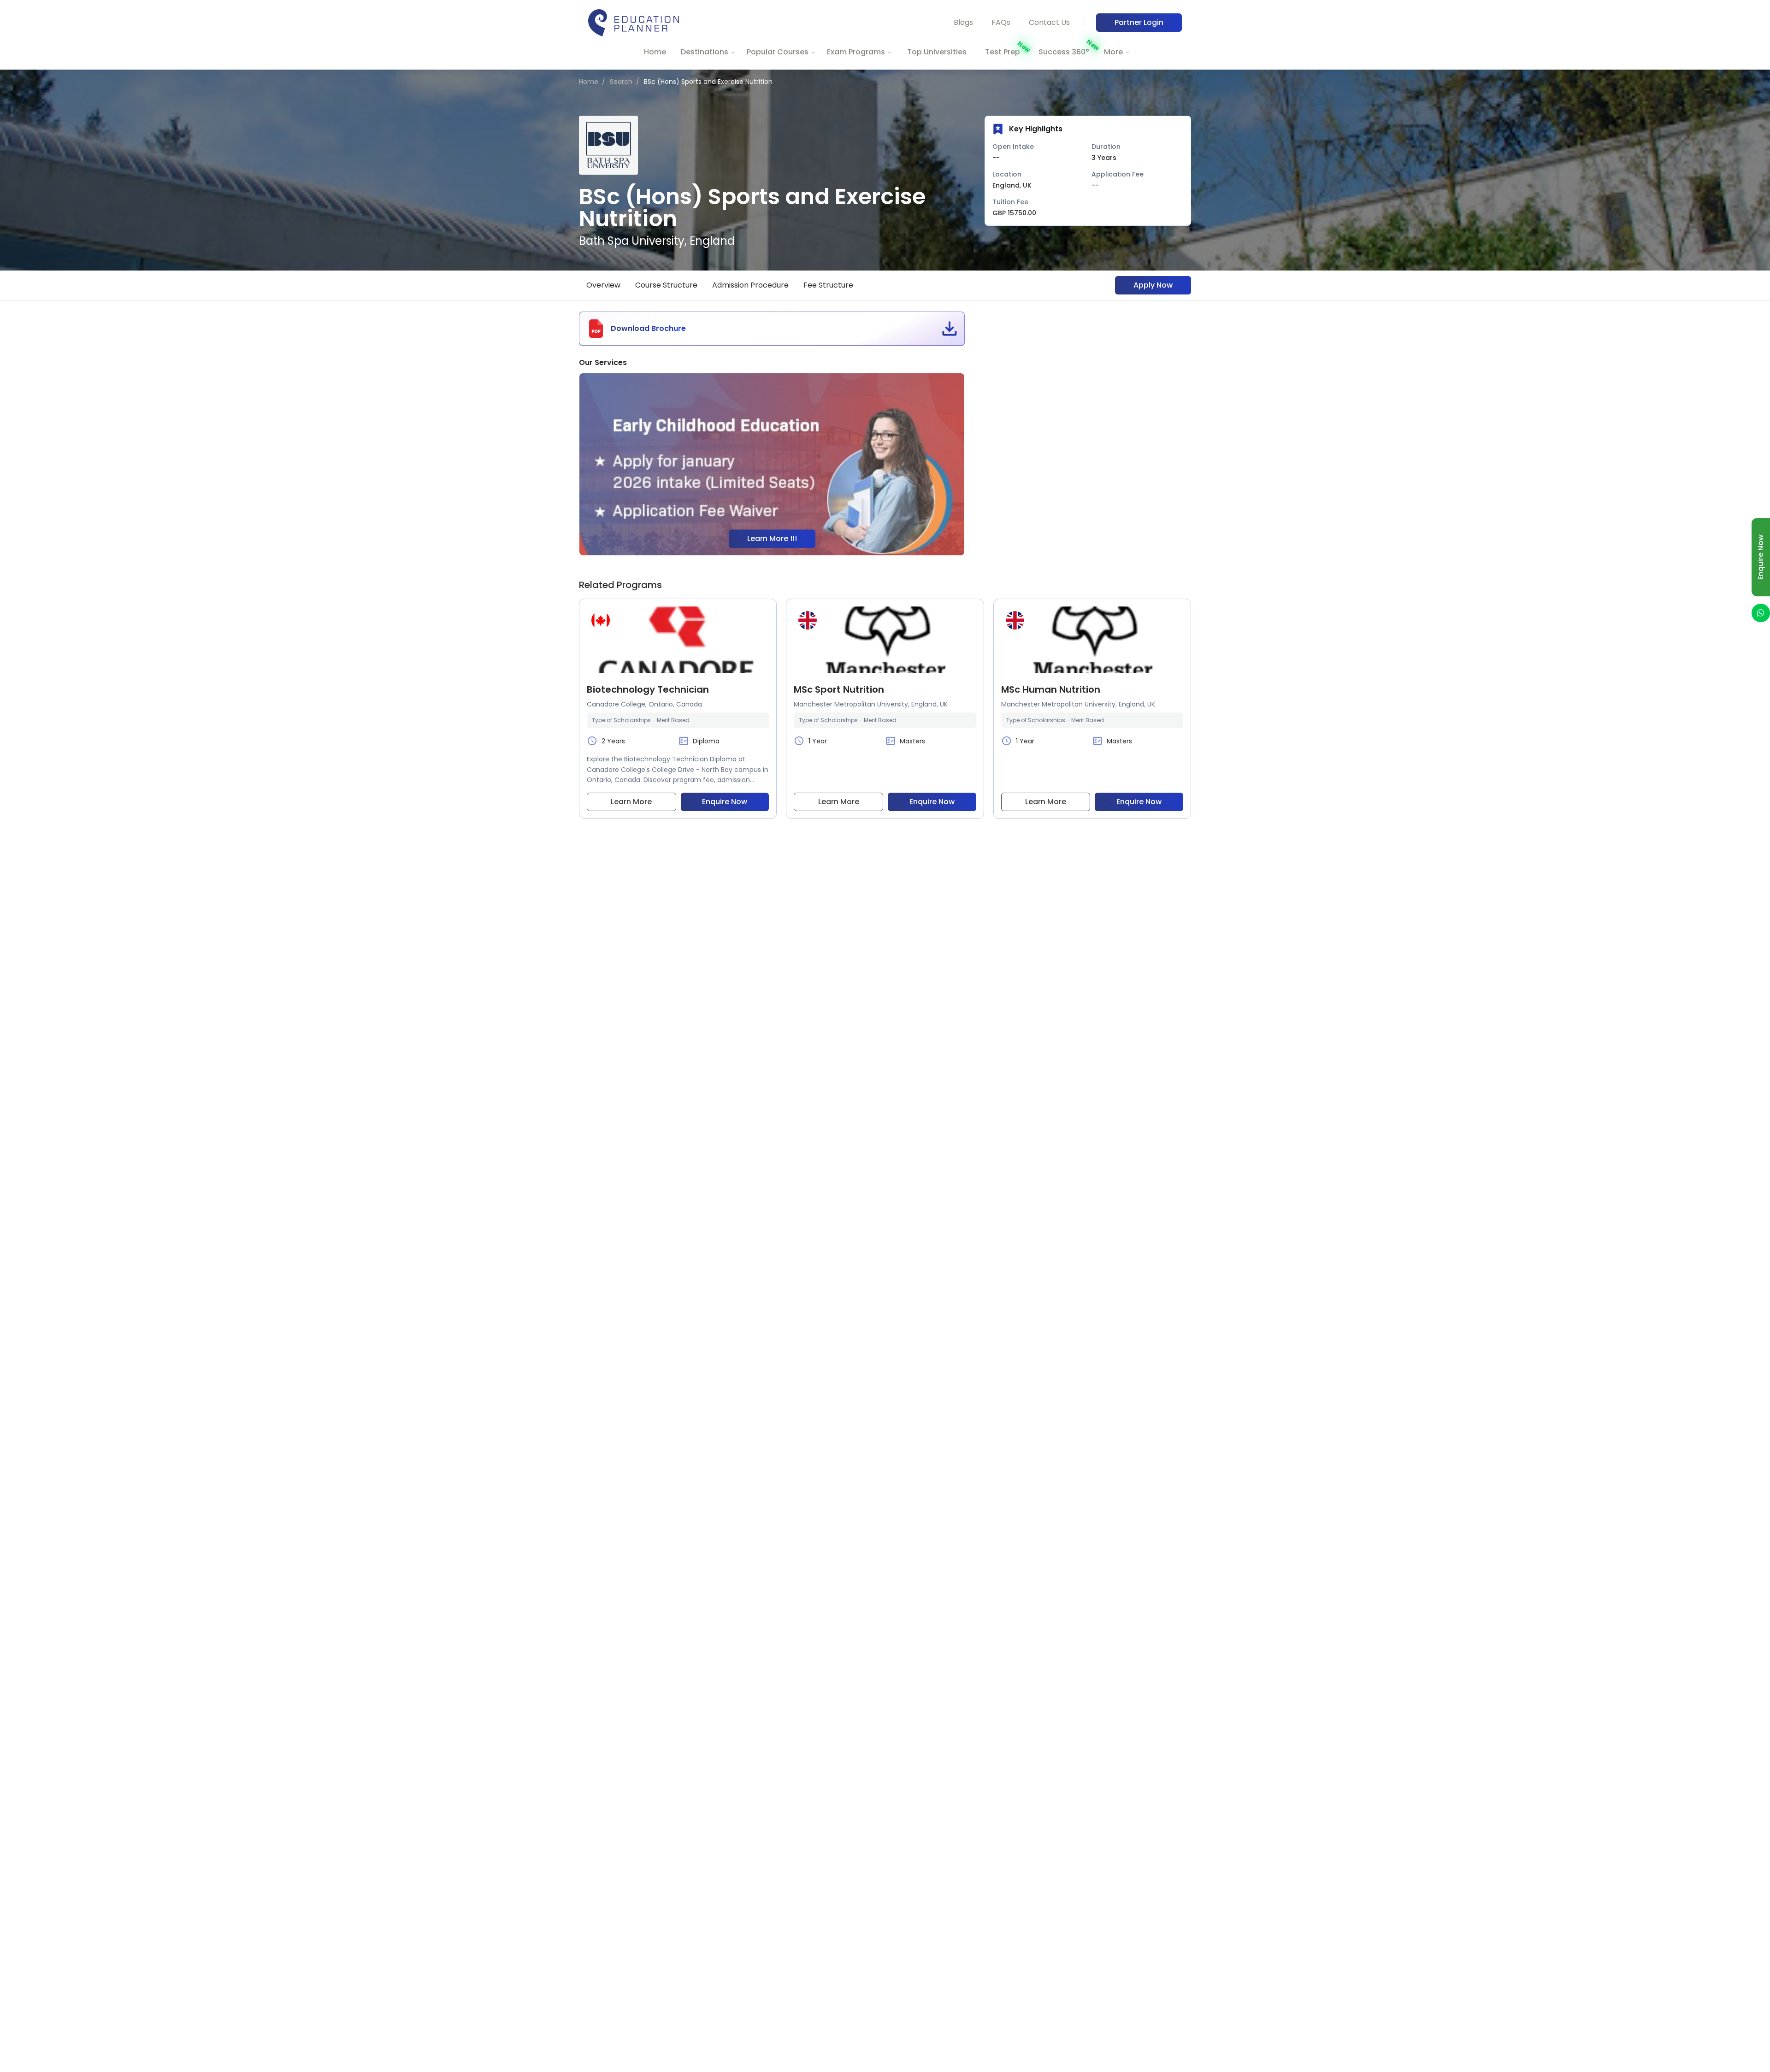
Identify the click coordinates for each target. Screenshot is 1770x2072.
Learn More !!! (772, 539)
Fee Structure (828, 285)
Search (621, 82)
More (1113, 52)
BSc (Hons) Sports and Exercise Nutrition (708, 82)
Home (655, 52)
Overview (603, 285)
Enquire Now (725, 802)
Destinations (705, 52)
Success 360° (1064, 52)
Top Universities (937, 52)
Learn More (631, 802)
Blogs (963, 22)
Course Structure (666, 285)
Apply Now (1153, 285)
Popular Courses (778, 52)
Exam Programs (856, 52)
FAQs (1001, 22)
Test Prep (1003, 52)
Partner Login (1139, 22)
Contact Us (1049, 22)
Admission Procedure (750, 285)
